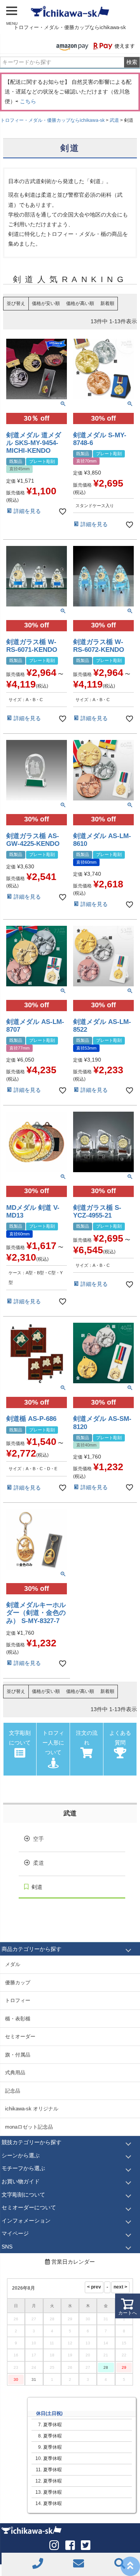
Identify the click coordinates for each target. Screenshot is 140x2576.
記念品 (13, 2091)
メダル (13, 1964)
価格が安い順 (46, 303)
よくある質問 (120, 1738)
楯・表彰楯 (18, 2019)
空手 (38, 1839)
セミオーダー (20, 2036)
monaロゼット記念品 (29, 2127)
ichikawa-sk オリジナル (32, 2109)
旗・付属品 (18, 2055)
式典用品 (15, 2073)
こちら (28, 101)
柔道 (38, 1863)
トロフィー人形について (53, 1743)
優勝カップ (18, 1983)
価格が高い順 (80, 303)
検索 (132, 62)
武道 (114, 120)
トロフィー (18, 2000)
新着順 (107, 303)
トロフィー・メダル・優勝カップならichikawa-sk (52, 120)
